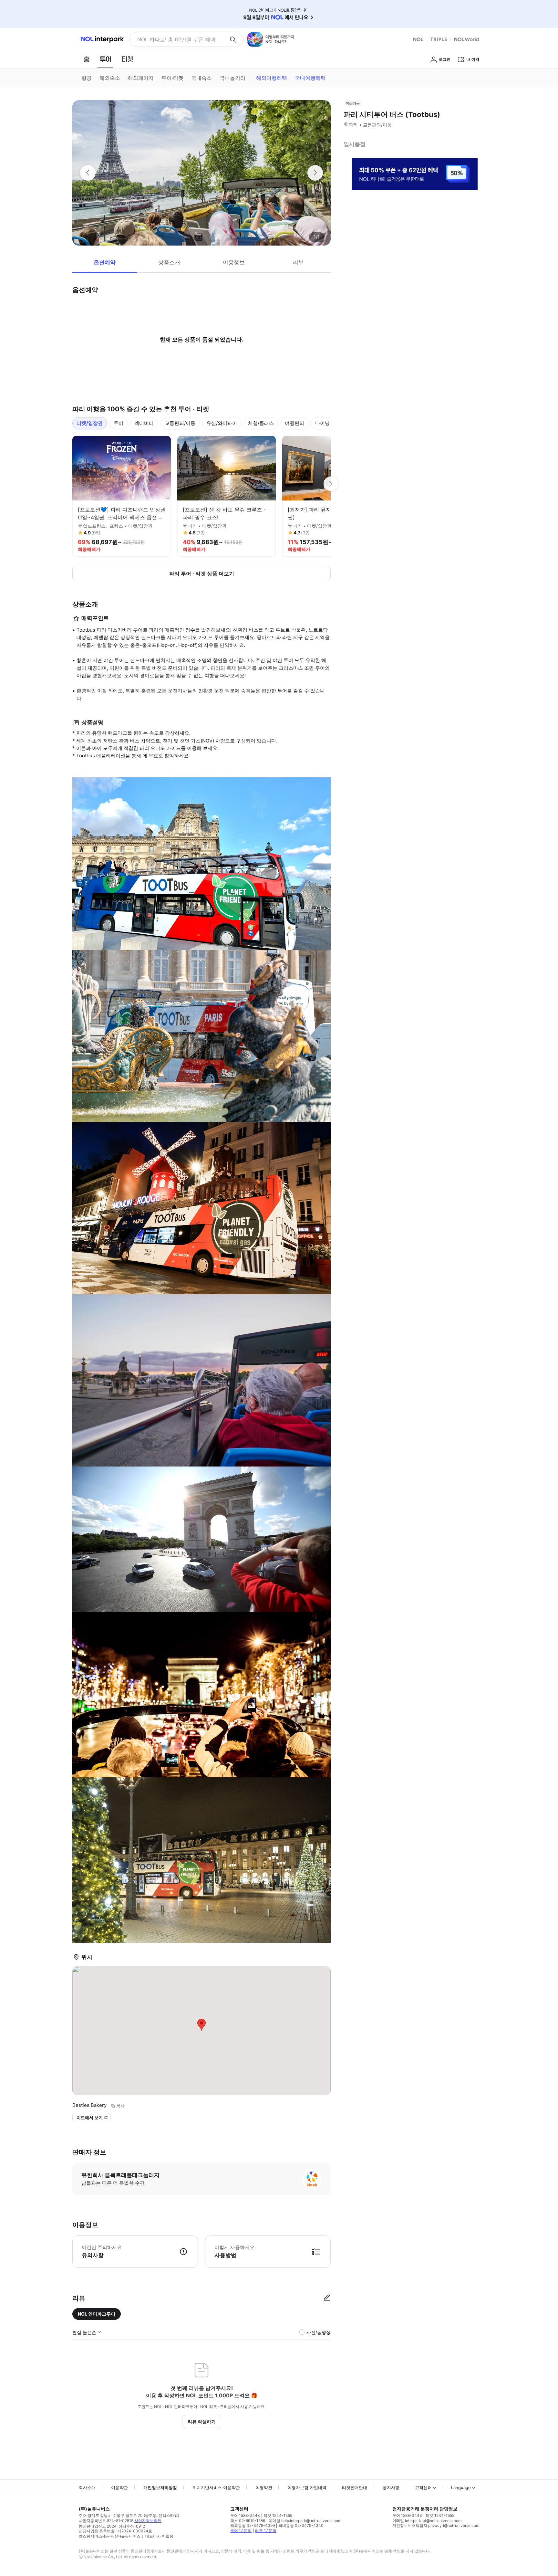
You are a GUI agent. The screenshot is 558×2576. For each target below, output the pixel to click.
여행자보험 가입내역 (307, 2487)
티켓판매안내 (355, 2487)
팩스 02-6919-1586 (248, 2521)
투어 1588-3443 (245, 2515)
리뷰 (298, 262)
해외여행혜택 (272, 78)
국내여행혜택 (310, 78)
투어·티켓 (172, 78)
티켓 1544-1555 (278, 2515)
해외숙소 (110, 78)
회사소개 (87, 2487)
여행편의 (294, 423)
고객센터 (423, 2487)
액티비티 (144, 423)
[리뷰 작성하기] (327, 2298)
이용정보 (234, 262)
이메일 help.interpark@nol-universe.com (305, 2521)
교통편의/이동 (180, 423)
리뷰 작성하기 (202, 2421)
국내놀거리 (232, 78)
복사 (120, 2106)
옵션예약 (105, 262)
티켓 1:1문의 (266, 2531)
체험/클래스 (261, 423)
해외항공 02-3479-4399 (253, 2525)
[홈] (87, 59)
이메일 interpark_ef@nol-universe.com (427, 2521)
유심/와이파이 (222, 423)
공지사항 (391, 2487)
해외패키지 (141, 78)
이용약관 (119, 2487)
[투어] (105, 59)
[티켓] (127, 59)
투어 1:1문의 (241, 2531)
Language (461, 2487)
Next (331, 484)
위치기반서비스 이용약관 (216, 2487)
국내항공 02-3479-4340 (301, 2525)
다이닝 (322, 423)
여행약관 (264, 2487)
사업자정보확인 (148, 2521)
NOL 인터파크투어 (97, 2314)
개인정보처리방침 (160, 2487)
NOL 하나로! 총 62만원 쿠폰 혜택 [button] (176, 39)
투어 (119, 423)
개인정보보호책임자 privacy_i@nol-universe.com (436, 2525)
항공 (87, 78)
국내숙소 (201, 78)
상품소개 (169, 262)
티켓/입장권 (90, 423)
